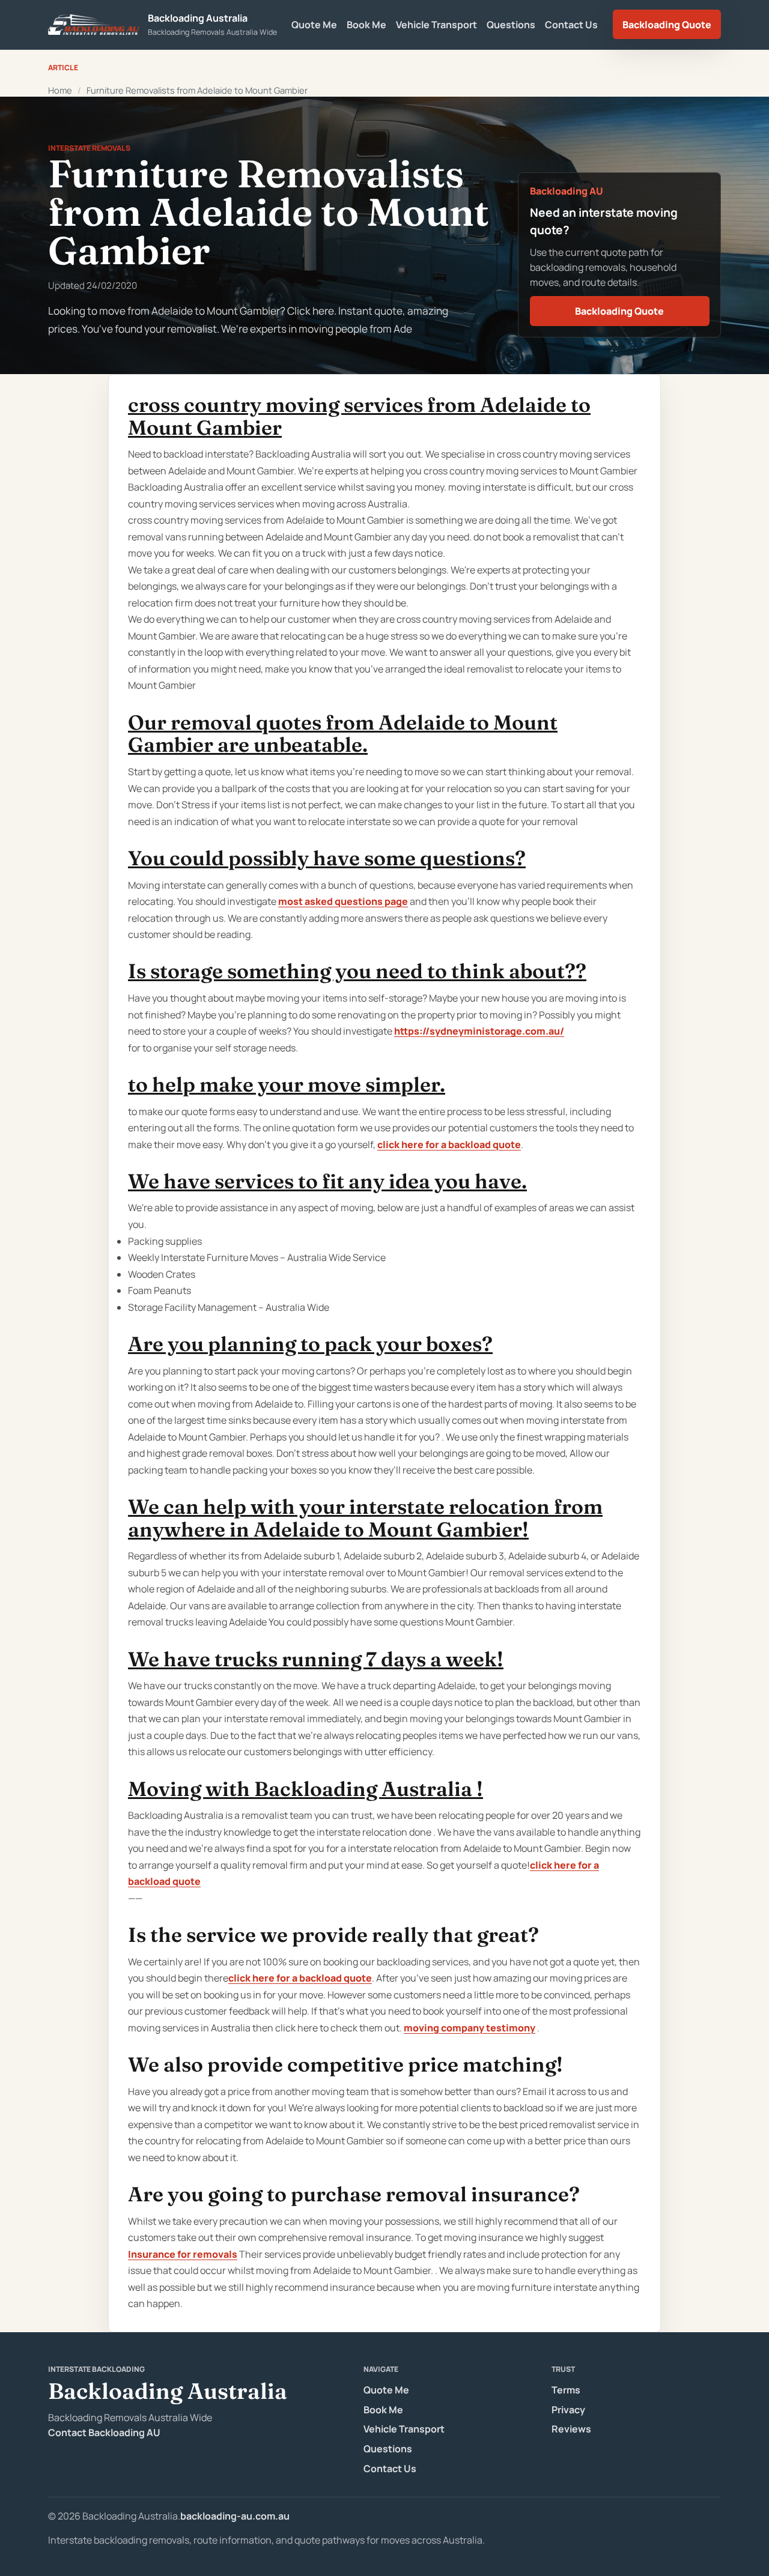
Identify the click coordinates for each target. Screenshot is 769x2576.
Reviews (571, 2429)
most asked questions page (343, 901)
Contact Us (571, 25)
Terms (566, 2390)
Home (60, 90)
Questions (511, 25)
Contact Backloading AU (104, 2432)
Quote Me (314, 25)
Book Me (366, 25)
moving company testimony (470, 2028)
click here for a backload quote (449, 1144)
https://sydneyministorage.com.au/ (479, 1031)
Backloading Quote (667, 25)
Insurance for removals (183, 2254)
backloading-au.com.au (235, 2516)
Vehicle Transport (436, 25)
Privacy (568, 2410)
